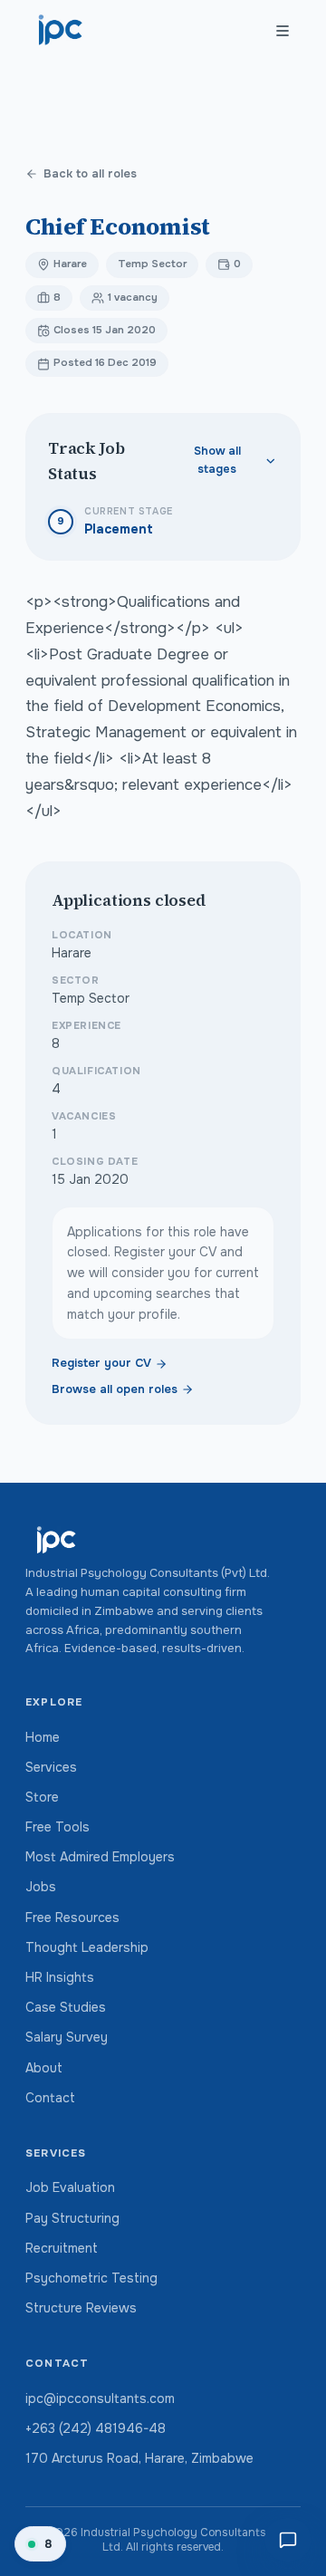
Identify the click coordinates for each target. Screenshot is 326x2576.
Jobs (41, 1887)
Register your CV (101, 1363)
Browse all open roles (115, 1389)
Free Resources (72, 1918)
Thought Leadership (87, 1947)
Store (42, 1797)
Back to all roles (90, 174)
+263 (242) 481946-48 (96, 2428)
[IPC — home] (61, 31)
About (44, 2068)
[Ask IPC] (288, 2540)
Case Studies (66, 2007)
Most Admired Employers (100, 1857)
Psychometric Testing (91, 2278)
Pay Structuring (72, 2218)
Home (43, 1737)
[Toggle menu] (283, 31)
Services (51, 1767)
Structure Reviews (81, 2308)
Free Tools (58, 1827)
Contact (50, 2098)
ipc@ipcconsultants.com (100, 2398)
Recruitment (62, 2248)
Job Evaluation (70, 2187)
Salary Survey (67, 2037)
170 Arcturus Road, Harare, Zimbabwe (139, 2458)
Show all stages (217, 460)
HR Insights (60, 1977)
